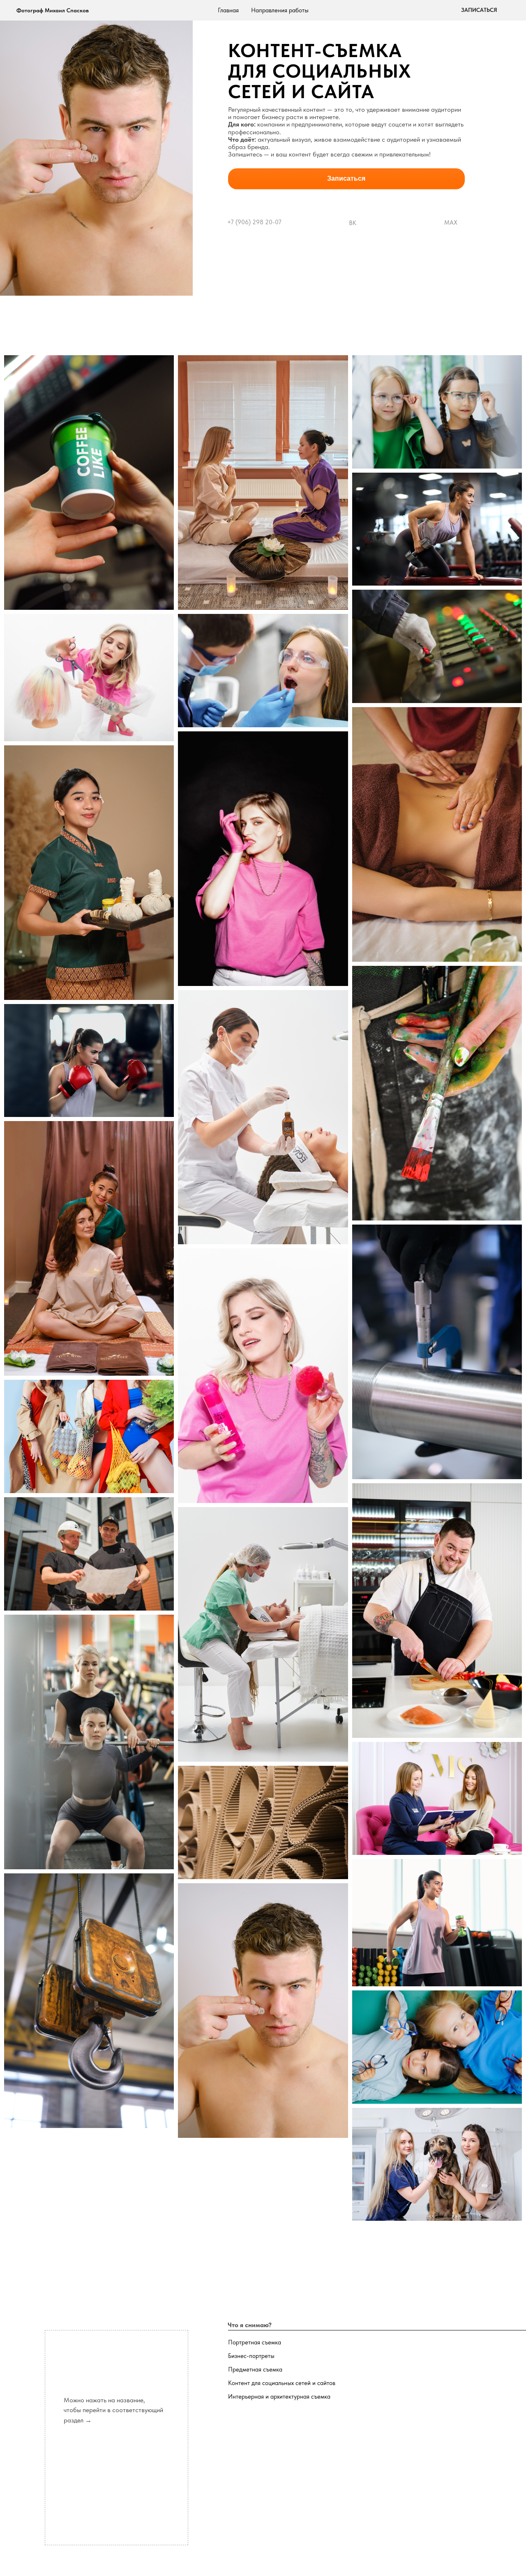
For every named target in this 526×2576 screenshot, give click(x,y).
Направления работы (280, 10)
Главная (228, 10)
